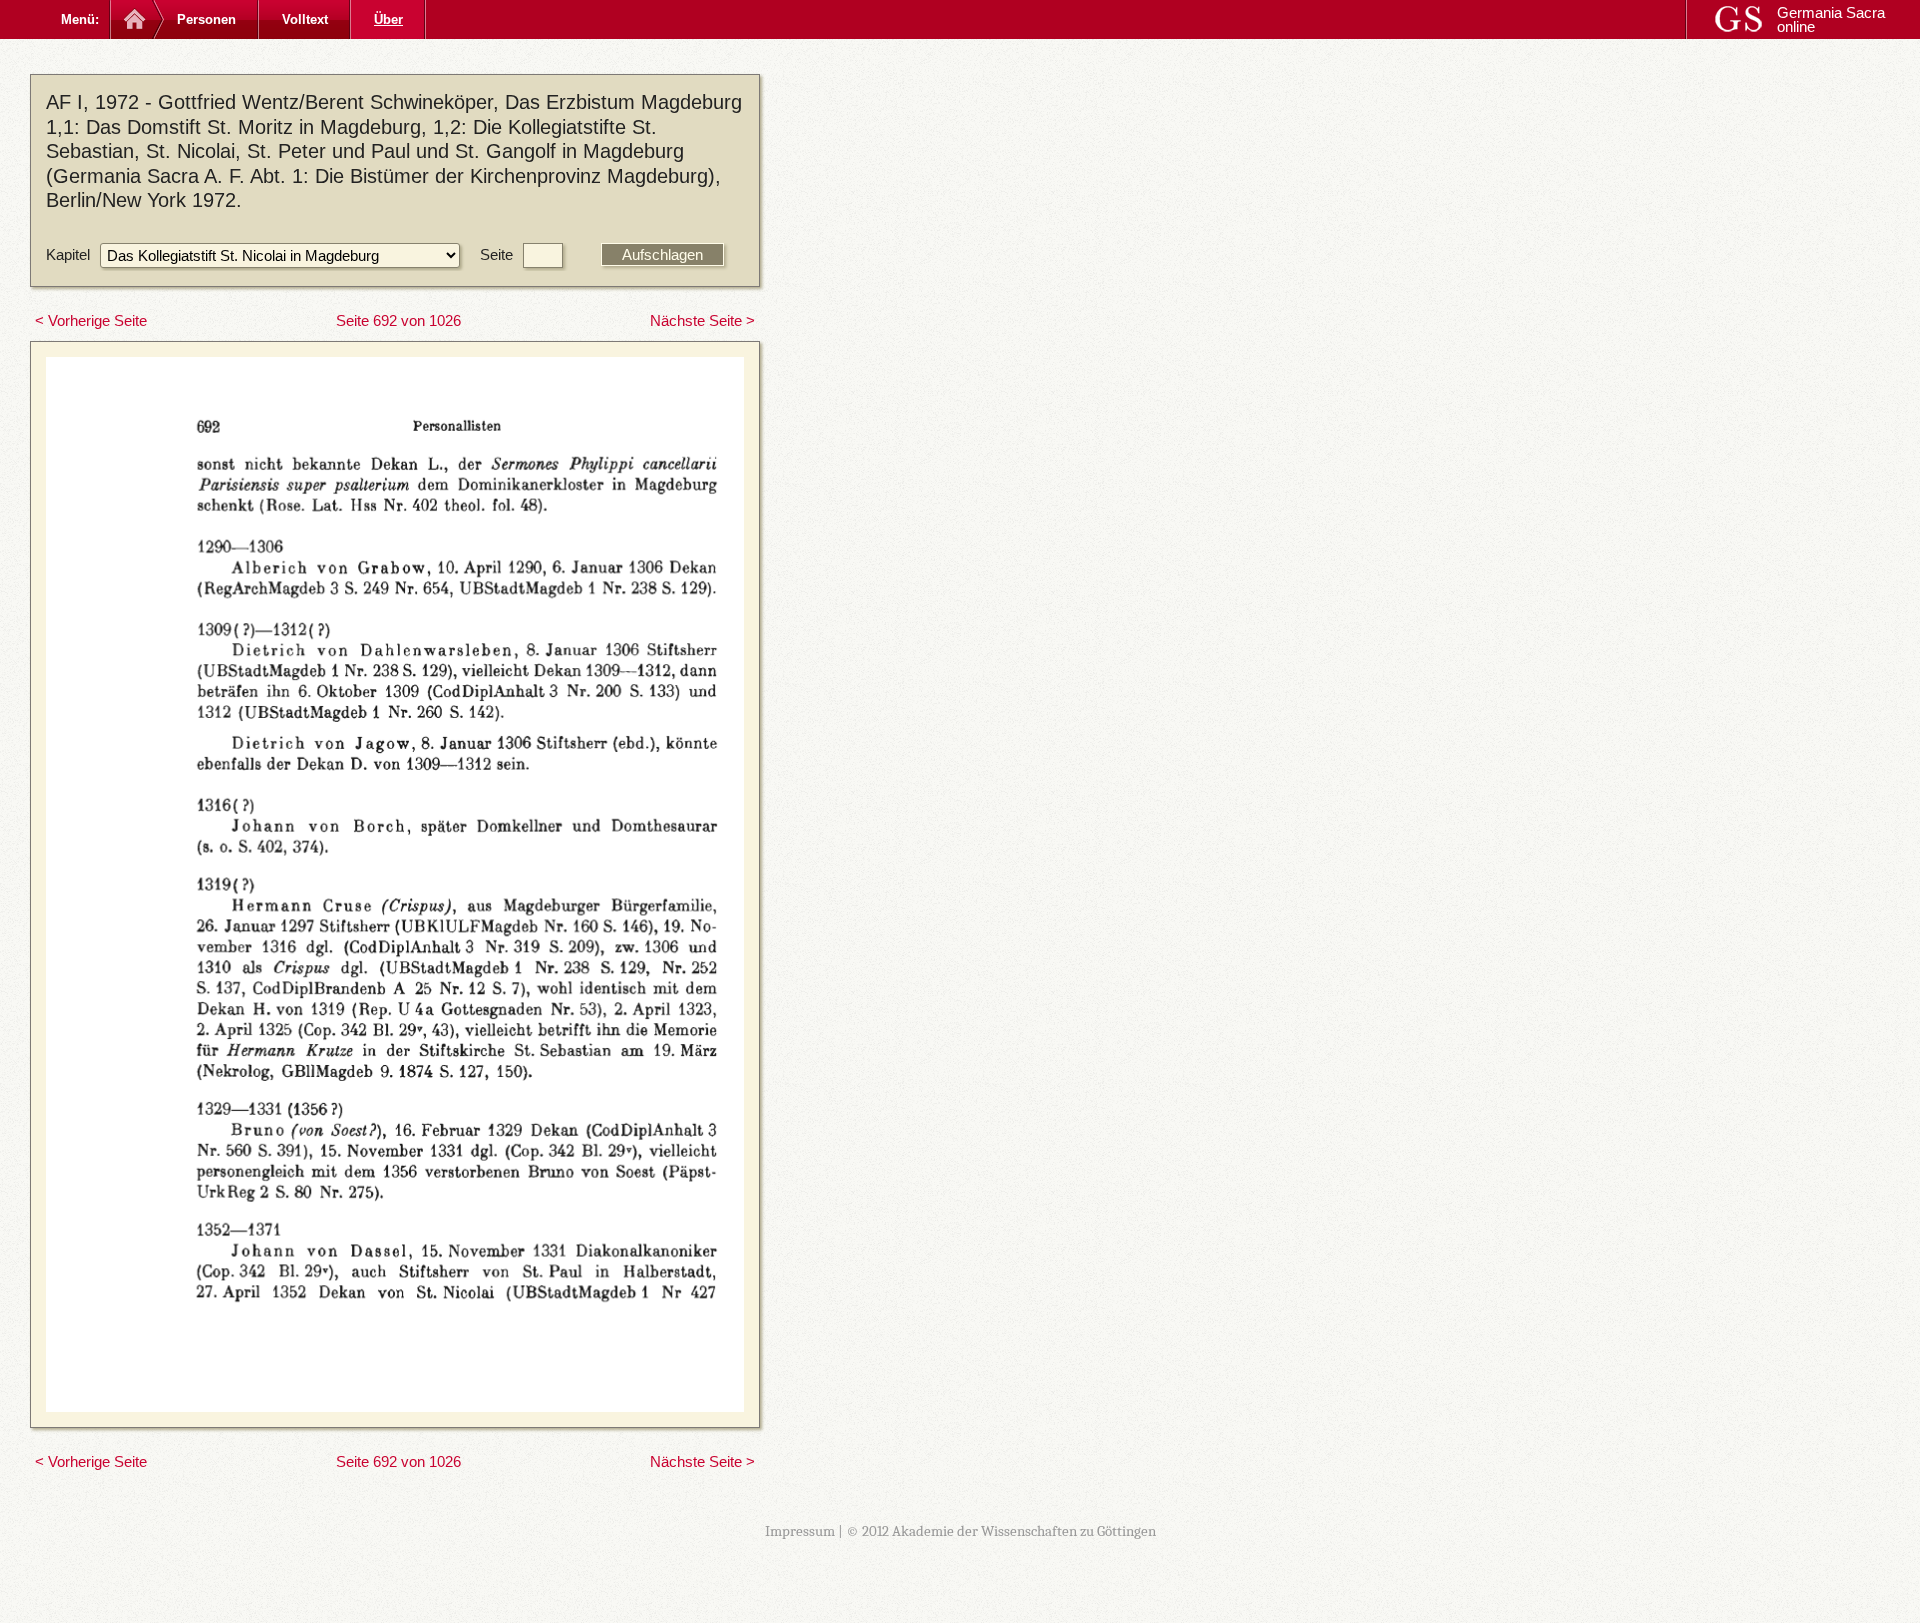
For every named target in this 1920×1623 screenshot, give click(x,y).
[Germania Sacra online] (132, 19)
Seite (496, 254)
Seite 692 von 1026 (398, 320)
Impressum (800, 1531)
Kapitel (68, 254)
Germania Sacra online (1831, 19)
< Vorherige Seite (91, 320)
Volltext (305, 19)
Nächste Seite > (702, 320)
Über (388, 19)
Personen (206, 19)
